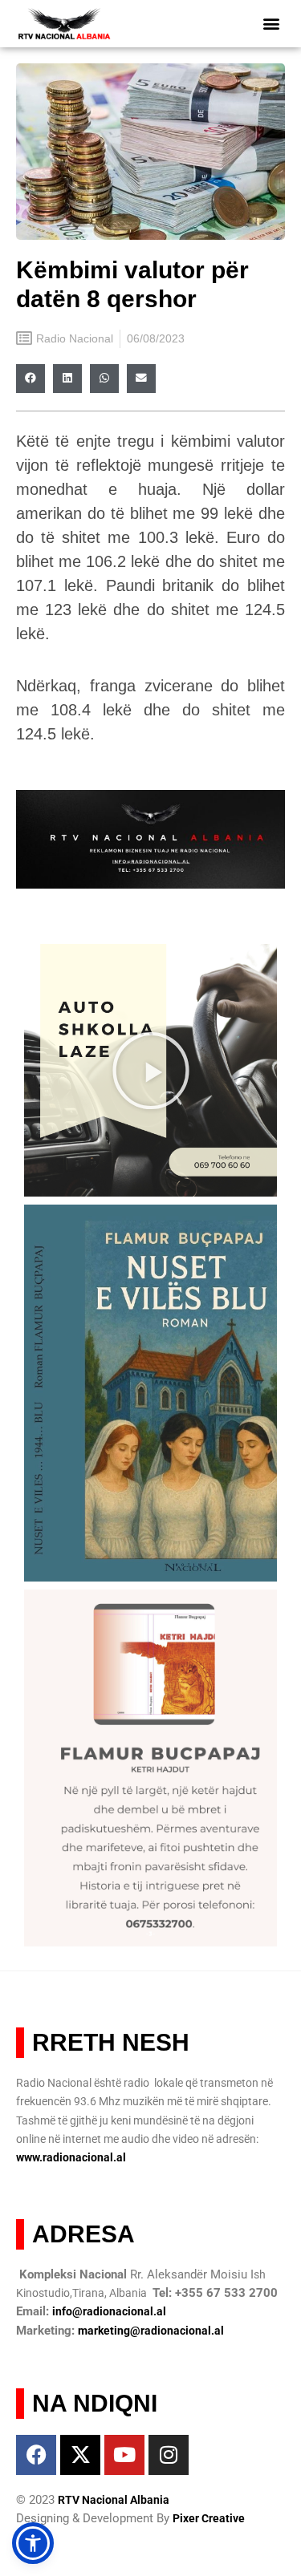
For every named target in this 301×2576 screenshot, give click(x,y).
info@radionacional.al (109, 2311)
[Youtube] (124, 2455)
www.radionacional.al (71, 2157)
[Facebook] (36, 2455)
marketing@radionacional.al (151, 2331)
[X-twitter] (80, 2455)
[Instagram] (169, 2455)
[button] (271, 24)
